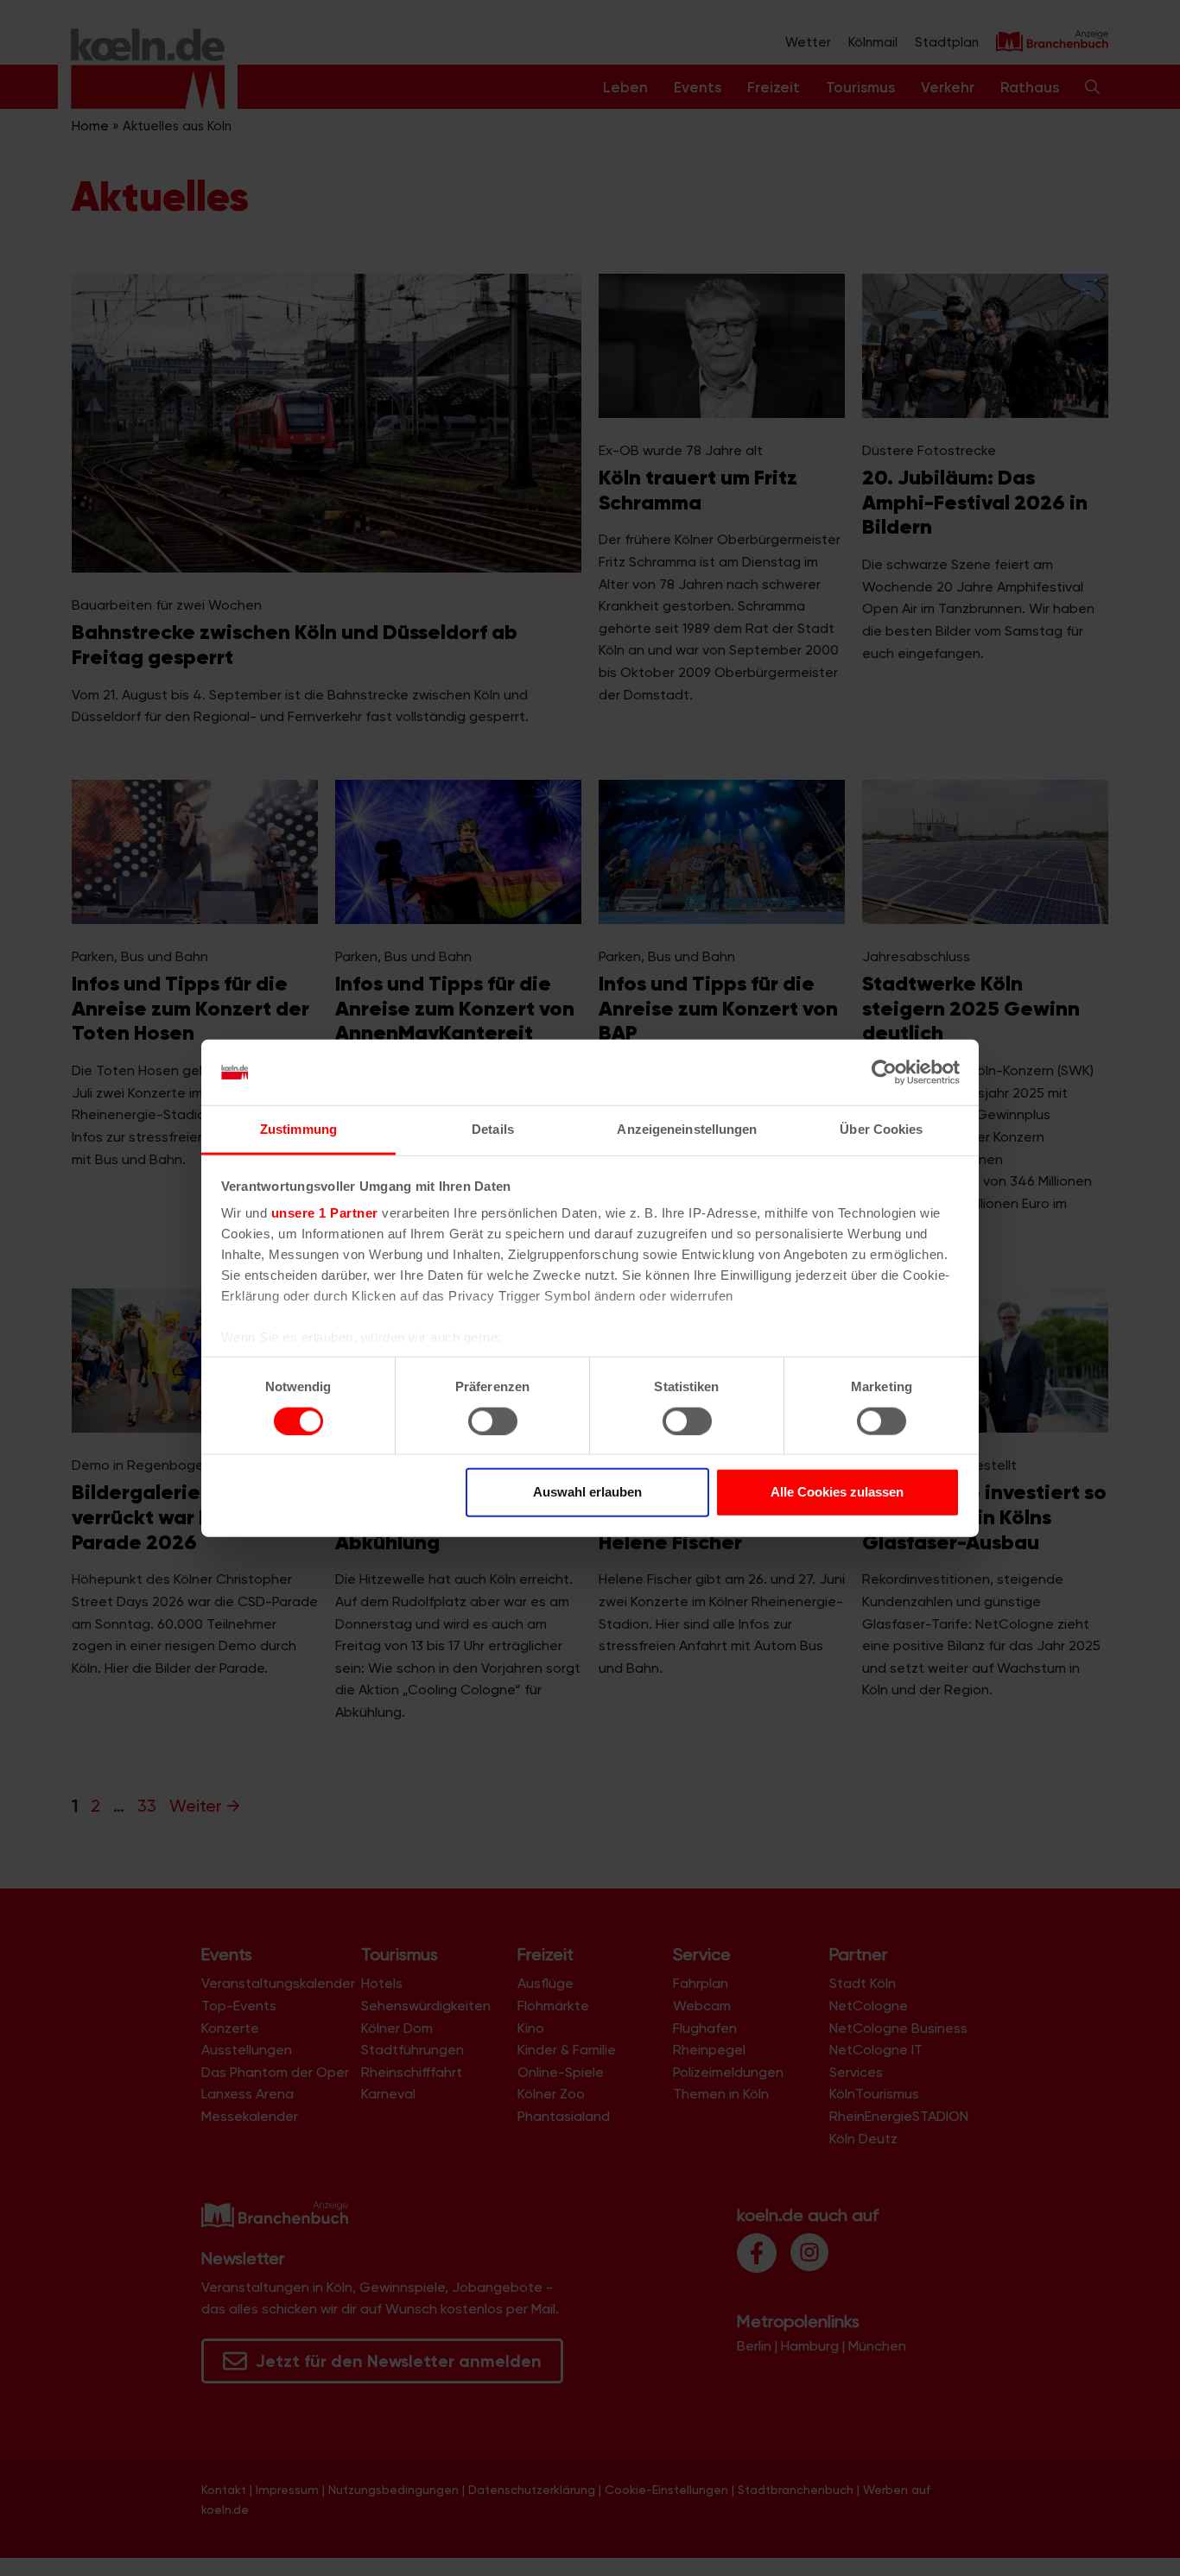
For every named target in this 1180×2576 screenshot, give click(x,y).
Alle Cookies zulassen (837, 1492)
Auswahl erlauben (587, 1492)
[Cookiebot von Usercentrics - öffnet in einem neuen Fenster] (884, 1073)
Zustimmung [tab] (298, 1129)
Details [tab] (493, 1129)
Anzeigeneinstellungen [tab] (687, 1129)
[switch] (493, 1421)
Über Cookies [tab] (881, 1129)
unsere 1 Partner (325, 1213)
